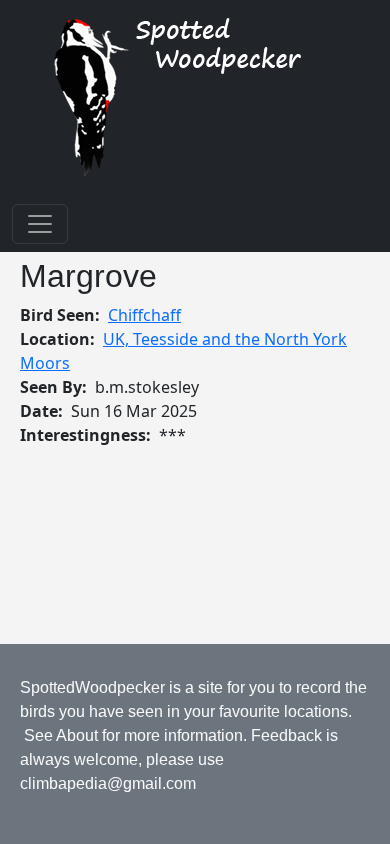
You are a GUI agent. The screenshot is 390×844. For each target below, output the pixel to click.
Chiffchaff (144, 315)
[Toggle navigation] (40, 224)
